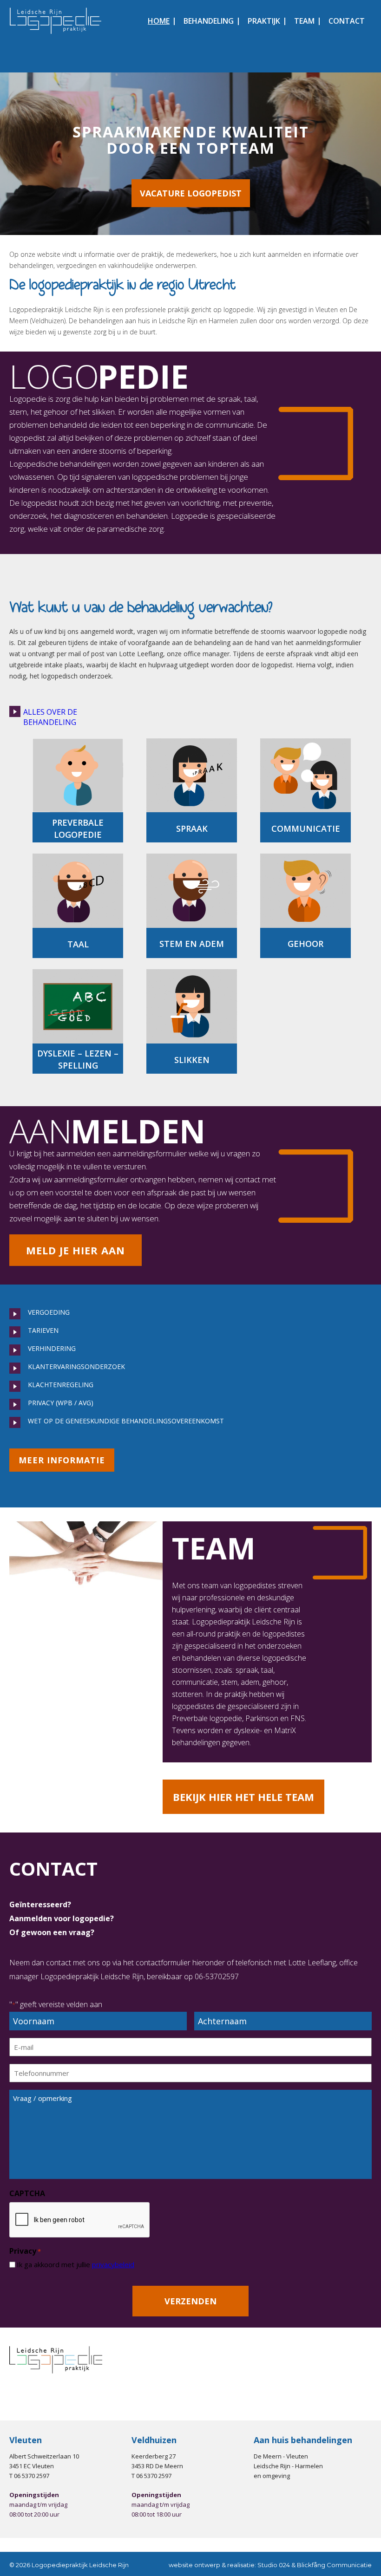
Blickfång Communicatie (334, 2565)
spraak (192, 828)
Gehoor (305, 944)
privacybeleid (113, 2264)
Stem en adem (192, 944)
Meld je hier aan (76, 1250)
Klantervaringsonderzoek (76, 1366)
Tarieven (43, 1330)
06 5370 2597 (32, 2476)
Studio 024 (274, 2565)
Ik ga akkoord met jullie (76, 2264)
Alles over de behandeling (50, 717)
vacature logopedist (191, 193)
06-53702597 (217, 1976)
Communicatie (306, 828)
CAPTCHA (27, 2193)
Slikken (192, 1060)
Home (159, 21)
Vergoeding (49, 1312)
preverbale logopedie (78, 828)
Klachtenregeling (61, 1385)
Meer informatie (62, 1460)
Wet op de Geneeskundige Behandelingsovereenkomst (126, 1421)
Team (304, 21)
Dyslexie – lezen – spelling (78, 1059)
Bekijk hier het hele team (243, 1797)
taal (78, 944)
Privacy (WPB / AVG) (61, 1403)
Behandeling (209, 21)
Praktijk (264, 21)
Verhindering (52, 1348)
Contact (347, 21)
